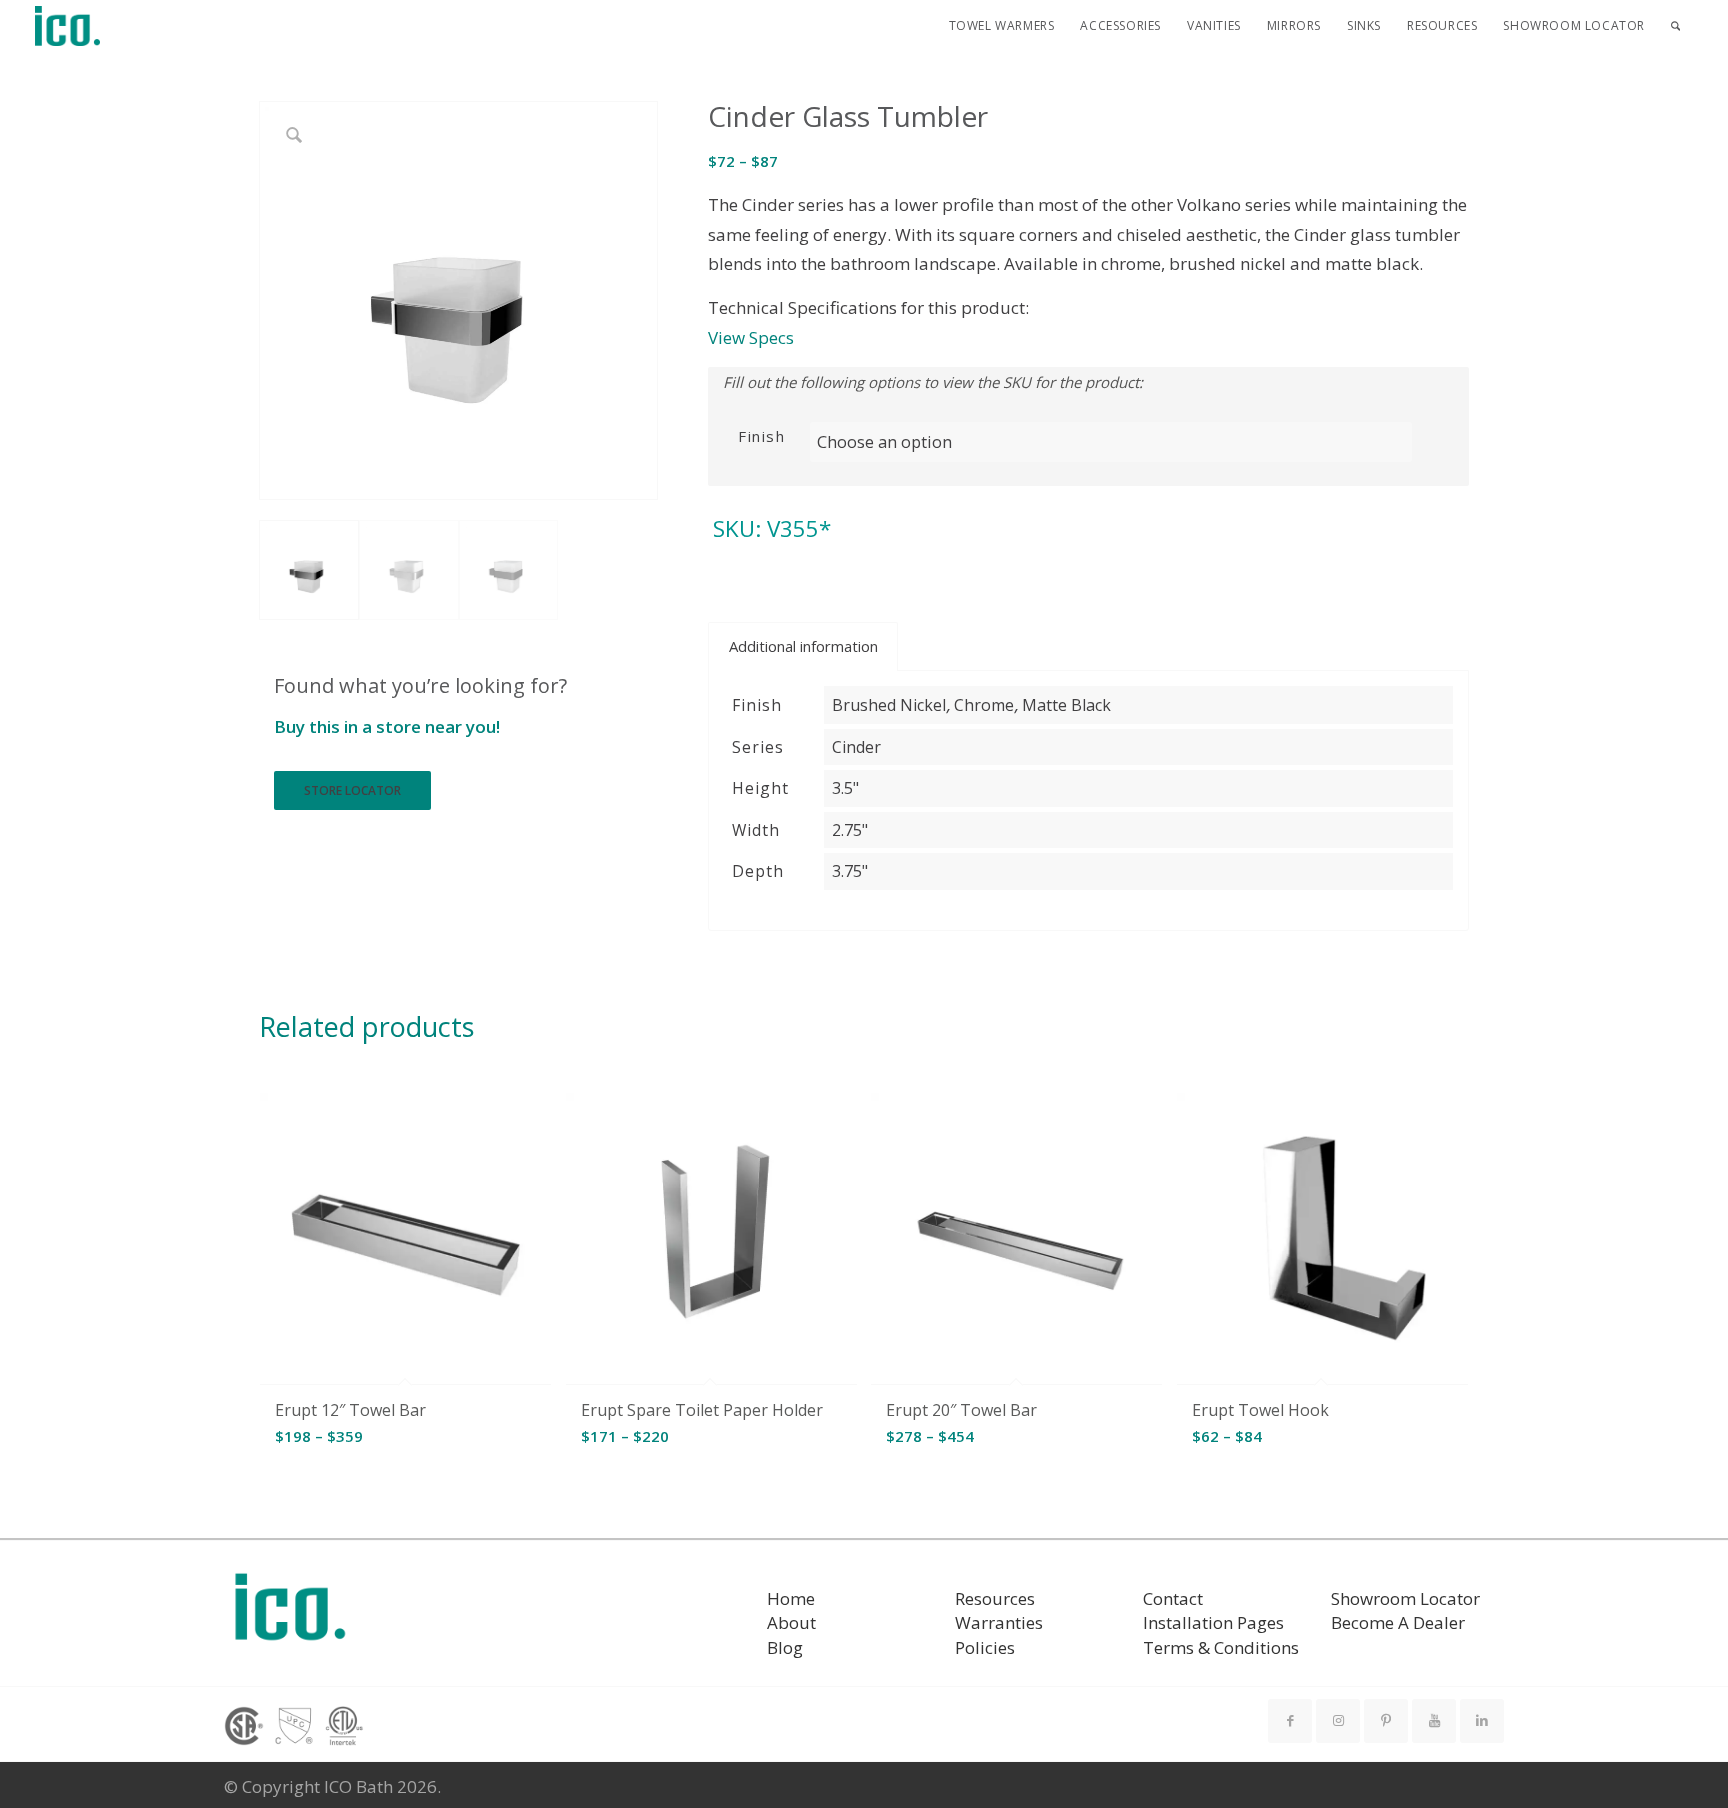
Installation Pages (1213, 1622)
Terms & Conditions (1221, 1647)
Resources (995, 1598)
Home (791, 1598)
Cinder (856, 747)
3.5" (845, 788)
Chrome (984, 705)
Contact (1173, 1598)
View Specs (751, 337)
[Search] (1675, 26)
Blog (785, 1647)
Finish (761, 436)
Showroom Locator (1405, 1598)
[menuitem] (1002, 26)
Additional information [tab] (803, 646)
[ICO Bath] (68, 26)
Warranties (999, 1622)
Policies (985, 1647)
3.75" (850, 871)
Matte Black (1066, 705)
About (791, 1622)
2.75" (850, 830)
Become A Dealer (1398, 1622)
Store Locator (352, 790)
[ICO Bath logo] (290, 1613)
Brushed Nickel (889, 705)
